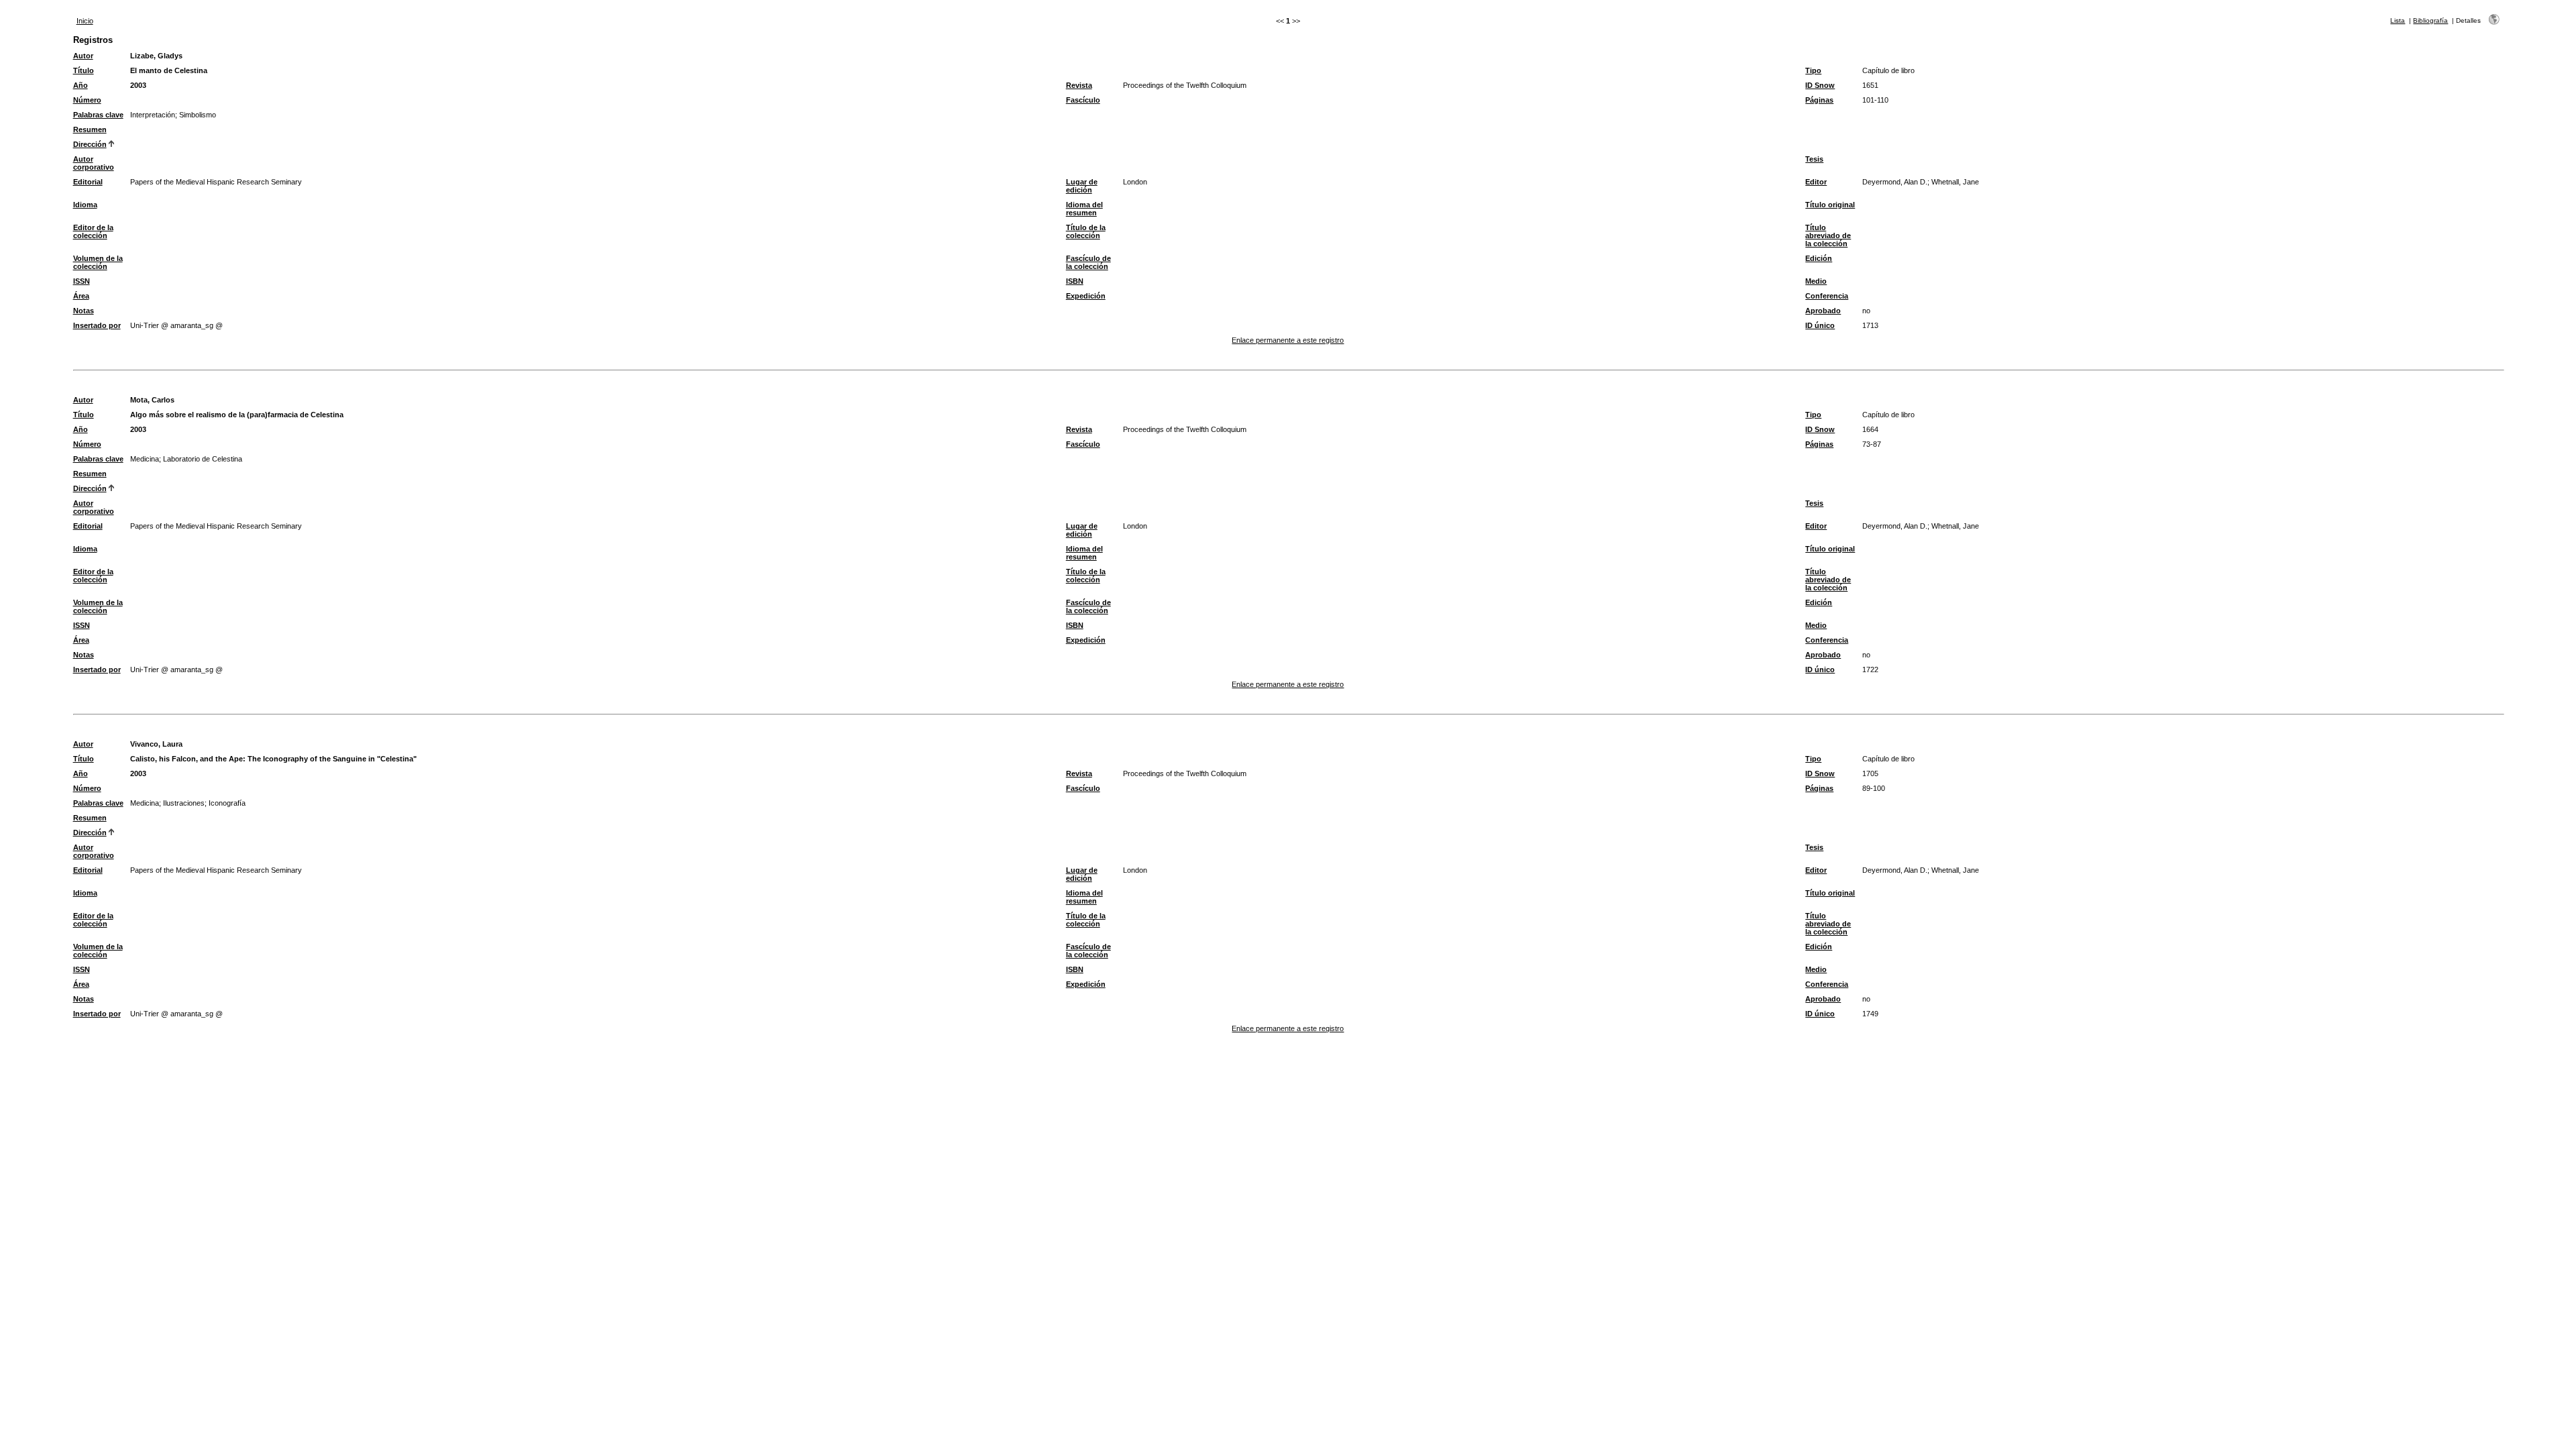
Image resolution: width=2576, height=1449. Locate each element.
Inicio (85, 21)
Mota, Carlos (152, 400)
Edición (1819, 258)
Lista (2398, 20)
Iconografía (227, 803)
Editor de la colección (93, 231)
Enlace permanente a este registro (1288, 340)
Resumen (90, 129)
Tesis (1814, 159)
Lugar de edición (1082, 186)
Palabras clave (98, 115)
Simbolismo (198, 115)
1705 (1870, 773)
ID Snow (1820, 85)
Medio (1816, 281)
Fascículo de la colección (1088, 262)
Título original (1830, 205)
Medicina (145, 459)
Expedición (1086, 296)
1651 (1870, 85)
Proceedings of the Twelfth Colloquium (1185, 85)
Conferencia (1827, 296)
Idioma (85, 205)
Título (84, 70)
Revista (1079, 85)
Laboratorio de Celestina (203, 459)
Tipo (1813, 70)
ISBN (1075, 281)
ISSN (82, 281)
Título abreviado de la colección (1828, 235)
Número (87, 100)
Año (80, 85)
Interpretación (153, 115)
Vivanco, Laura (156, 744)
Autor (83, 56)
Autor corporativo (94, 163)
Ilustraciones (184, 803)
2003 (138, 85)
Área (81, 296)
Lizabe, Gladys (156, 56)
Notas (84, 311)
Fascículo (1083, 100)
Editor (1816, 182)
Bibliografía (2430, 20)
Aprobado (1823, 311)
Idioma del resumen (1084, 209)
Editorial (88, 182)
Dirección (90, 144)
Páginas (1819, 100)
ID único (1820, 325)
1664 (1870, 429)
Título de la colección (1086, 231)
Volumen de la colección (98, 262)
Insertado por (97, 325)
